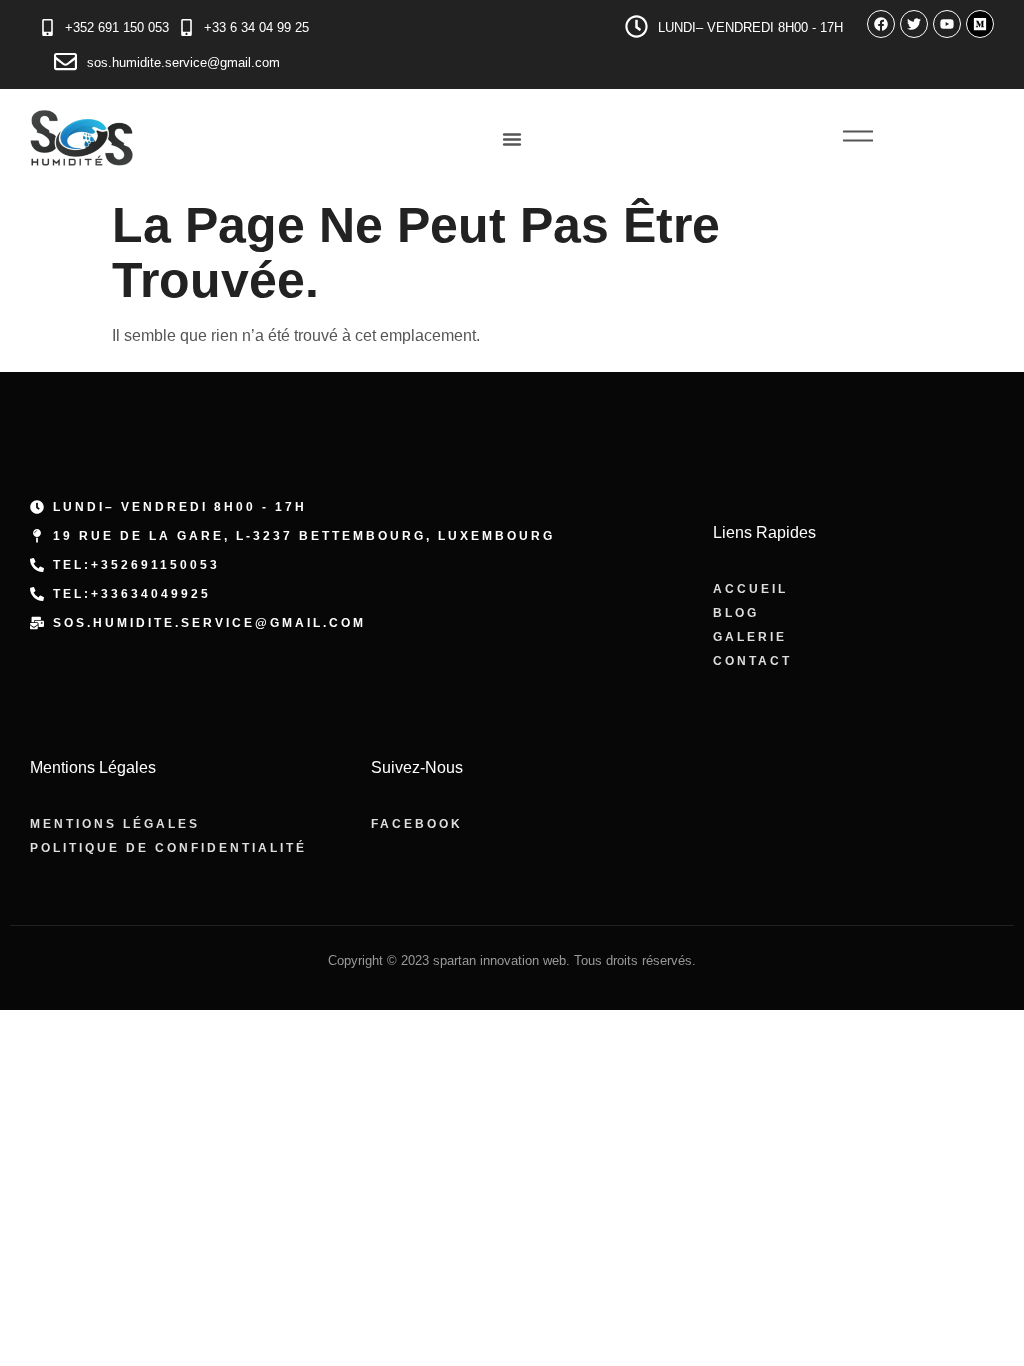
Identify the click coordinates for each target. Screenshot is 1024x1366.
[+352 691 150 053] (47, 27)
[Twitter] (914, 24)
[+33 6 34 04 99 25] (186, 27)
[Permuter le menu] (512, 139)
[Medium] (980, 24)
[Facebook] (881, 24)
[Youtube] (947, 24)
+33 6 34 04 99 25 (256, 27)
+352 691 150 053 (117, 27)
